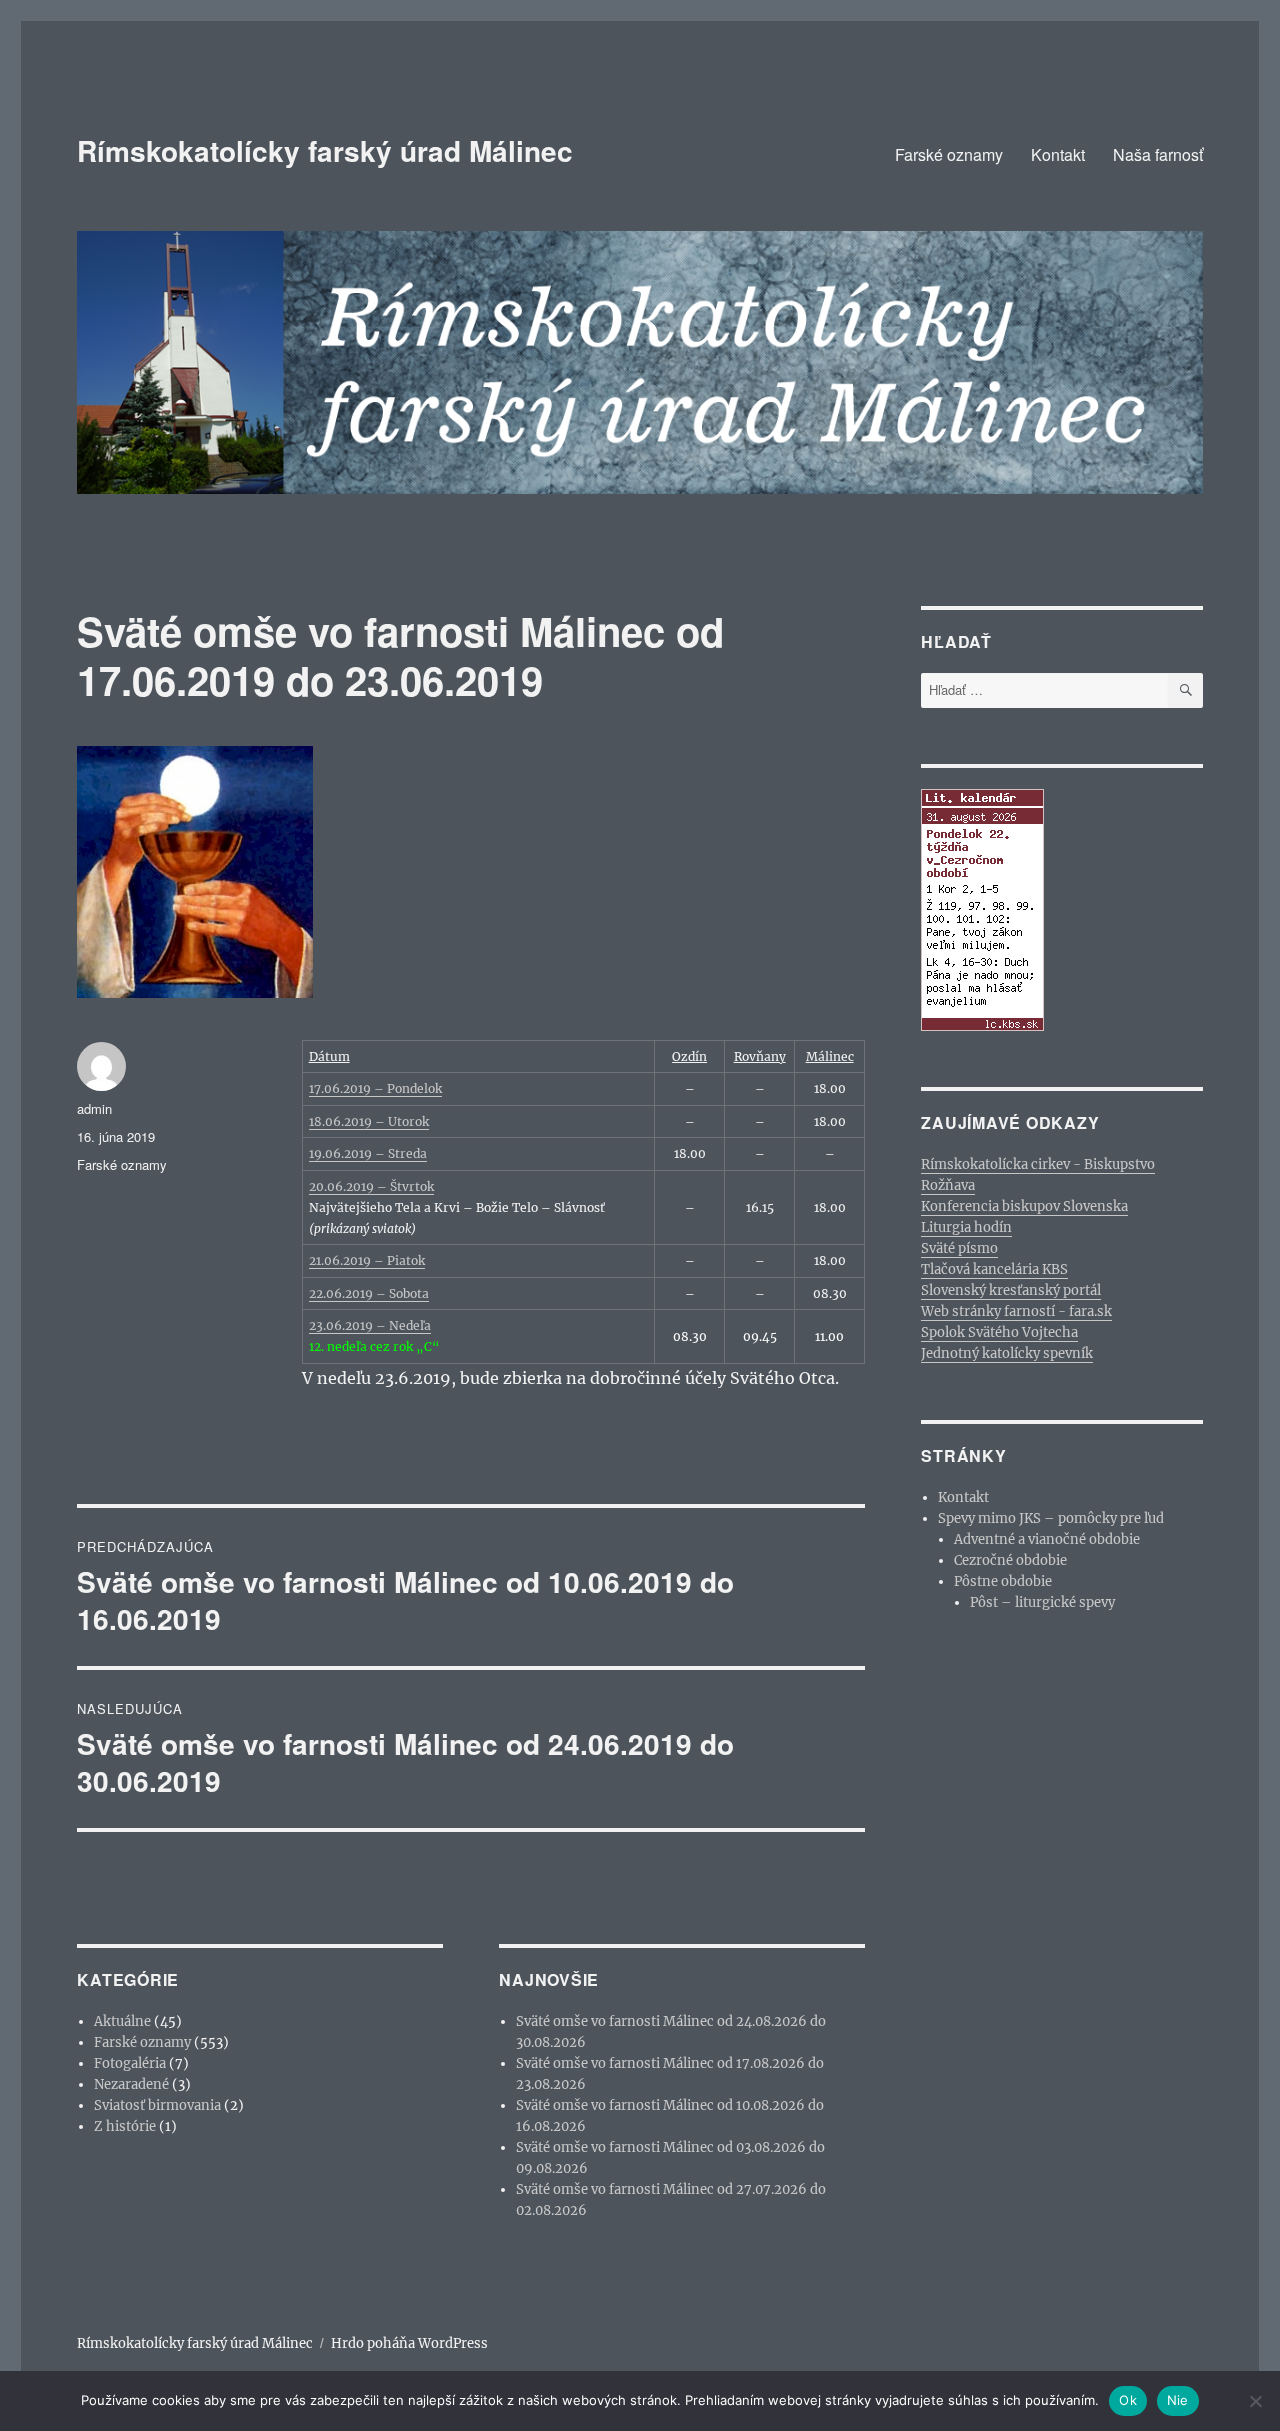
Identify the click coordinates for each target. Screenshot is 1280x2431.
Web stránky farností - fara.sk (1016, 1311)
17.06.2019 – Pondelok (375, 1088)
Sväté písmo (959, 1248)
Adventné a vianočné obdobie (1047, 1539)
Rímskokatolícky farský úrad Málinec (325, 150)
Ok (1128, 2400)
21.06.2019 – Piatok (367, 1260)
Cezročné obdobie (1010, 1560)
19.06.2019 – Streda (368, 1153)
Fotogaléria (130, 2063)
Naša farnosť (1158, 154)
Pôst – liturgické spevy (1042, 1602)
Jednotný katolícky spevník (1007, 1353)
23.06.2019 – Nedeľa (370, 1325)
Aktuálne (122, 2021)
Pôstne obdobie (1003, 1581)
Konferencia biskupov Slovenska (1024, 1206)
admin (94, 1108)
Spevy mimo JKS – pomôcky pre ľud (1051, 1518)
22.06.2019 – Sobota (369, 1293)
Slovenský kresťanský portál (1011, 1290)
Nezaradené (131, 2084)
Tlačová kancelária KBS (994, 1269)
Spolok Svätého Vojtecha (999, 1332)
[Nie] (1255, 2401)
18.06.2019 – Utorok (369, 1121)
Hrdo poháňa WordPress (409, 2343)
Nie (1178, 2400)
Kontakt (1058, 154)
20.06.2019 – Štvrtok (371, 1186)
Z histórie (125, 2126)
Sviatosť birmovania (157, 2105)
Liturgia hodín (966, 1227)
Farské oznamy (949, 154)
